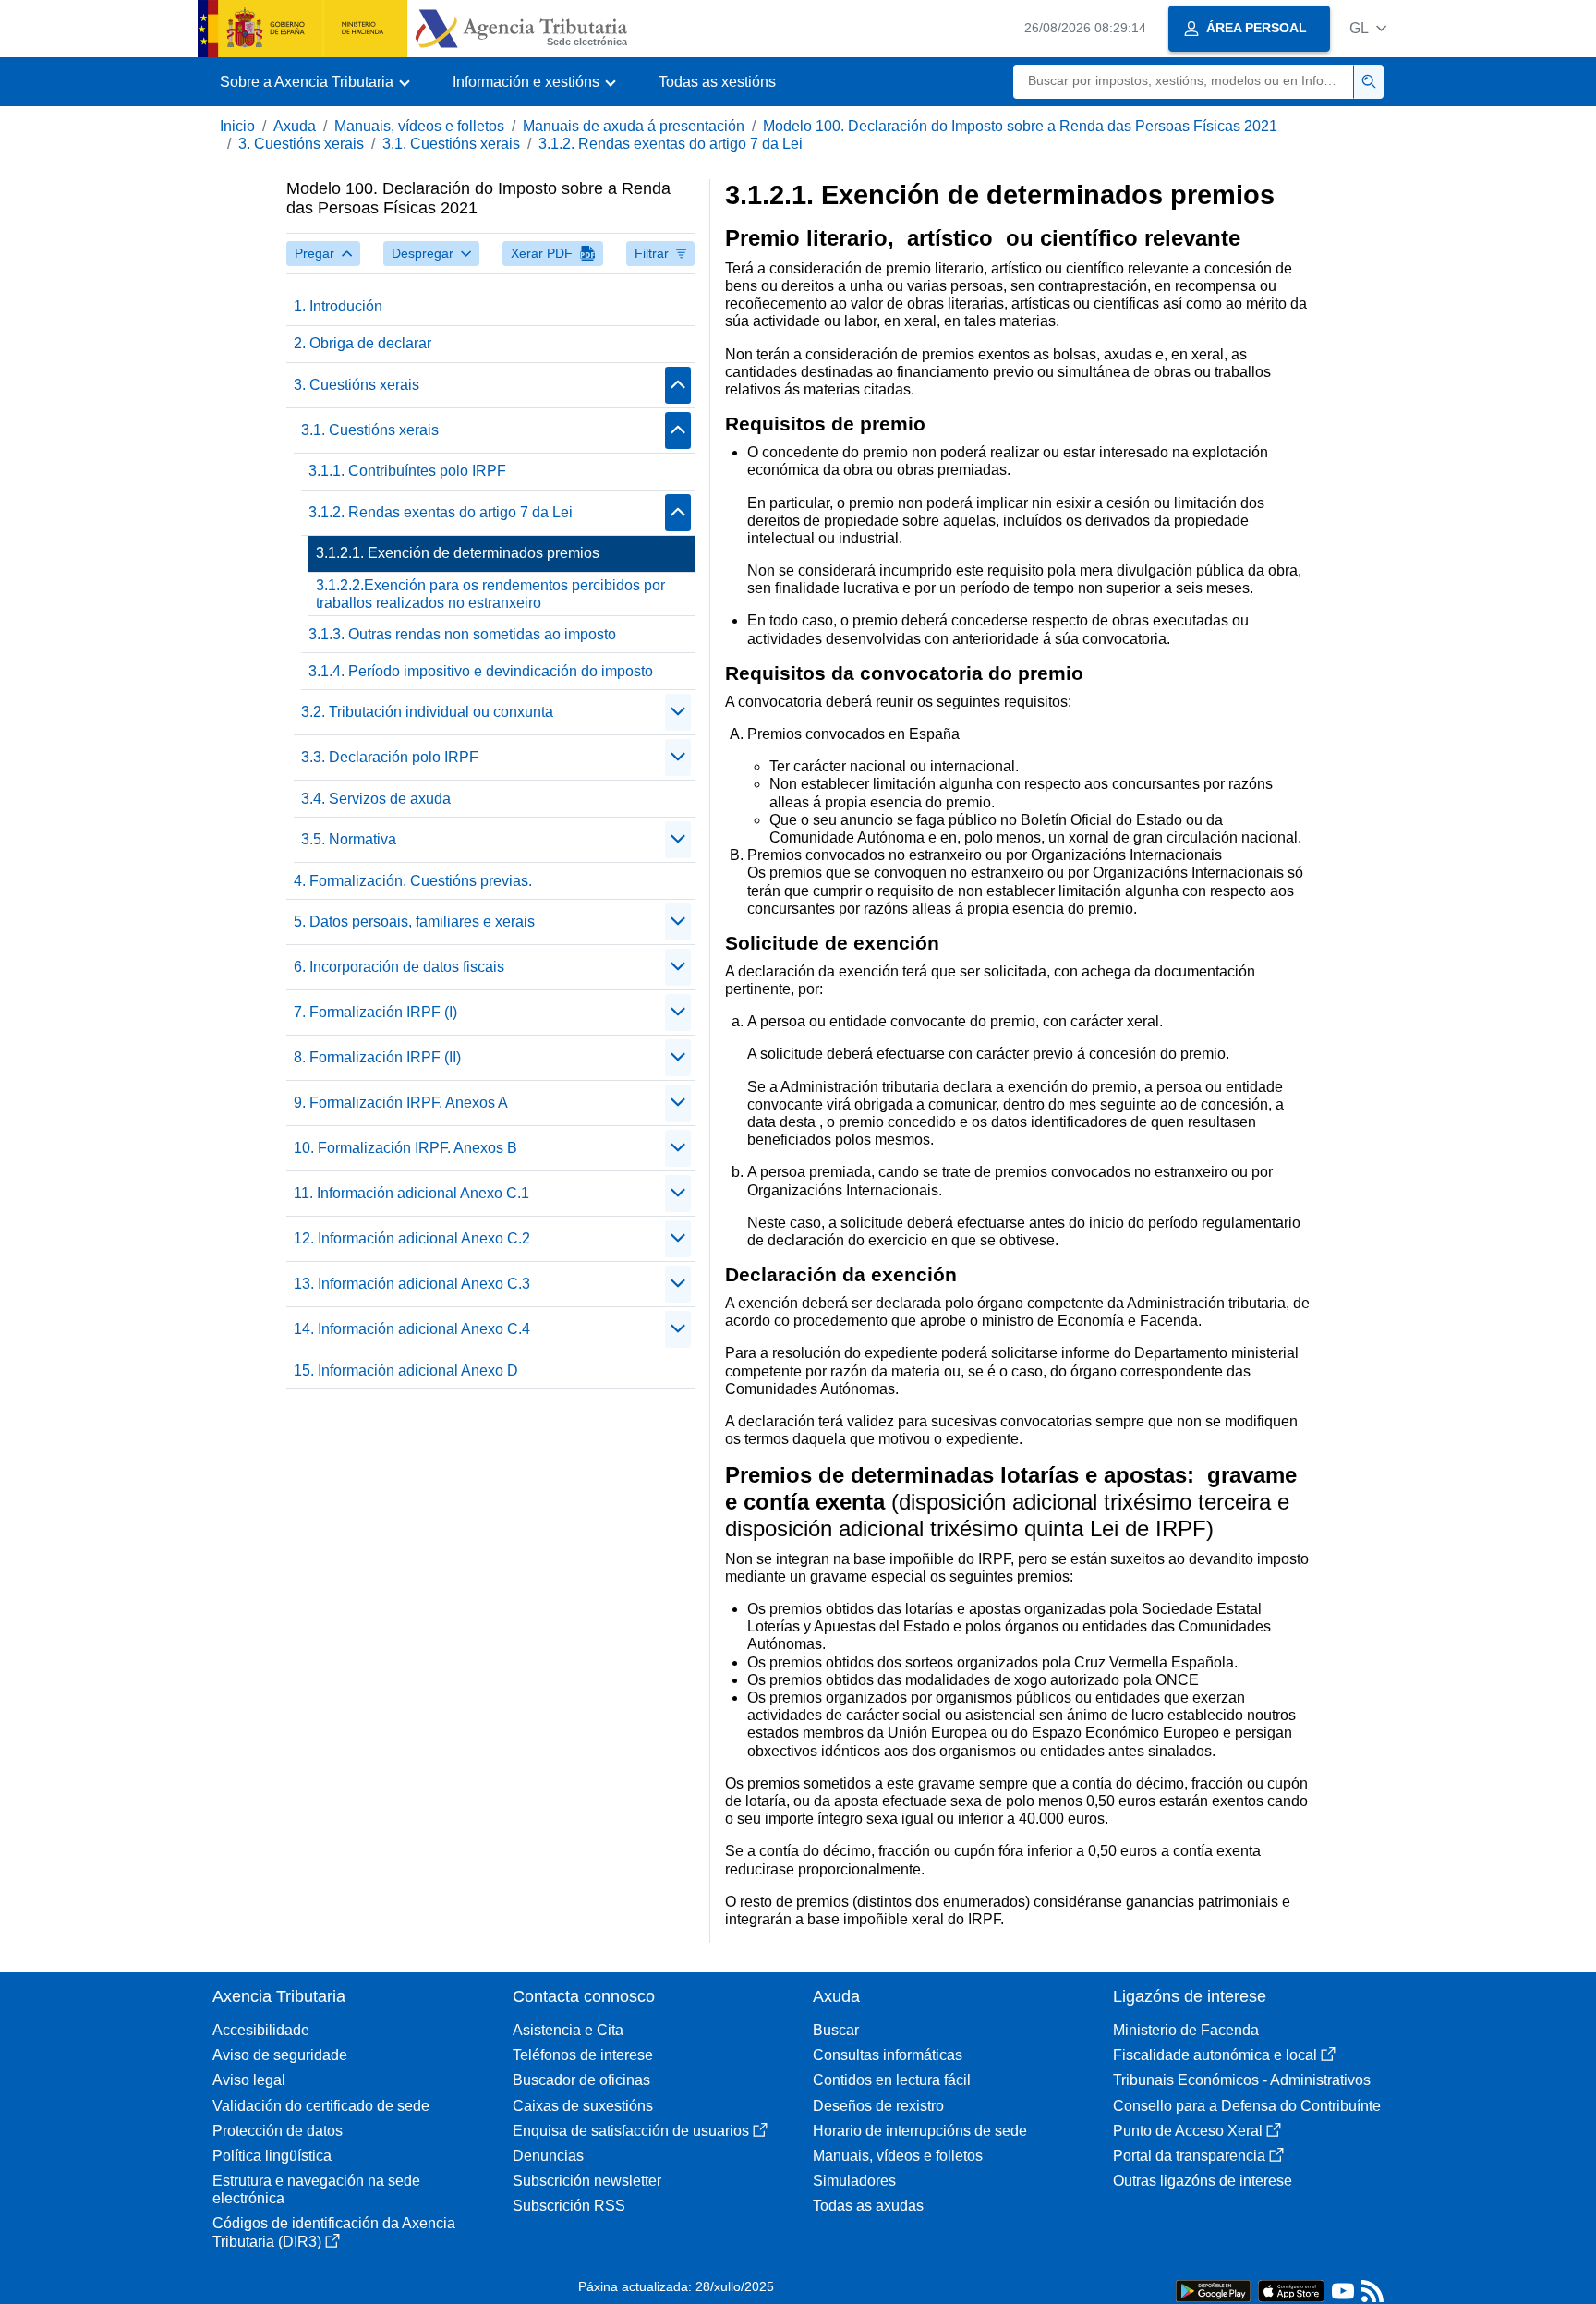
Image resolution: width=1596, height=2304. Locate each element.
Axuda (295, 126)
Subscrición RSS (569, 2206)
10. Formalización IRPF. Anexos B (405, 1148)
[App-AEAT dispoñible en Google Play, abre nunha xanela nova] (1213, 2290)
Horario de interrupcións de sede (920, 2131)
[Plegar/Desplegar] (678, 385)
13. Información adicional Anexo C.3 (412, 1284)
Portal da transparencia (1189, 2156)
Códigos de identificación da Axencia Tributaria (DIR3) (334, 2232)
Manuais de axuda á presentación (634, 126)
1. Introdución (338, 306)
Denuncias (548, 2156)
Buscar (836, 2030)
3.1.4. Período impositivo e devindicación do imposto (481, 671)
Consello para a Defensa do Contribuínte (1247, 2106)
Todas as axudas (868, 2206)
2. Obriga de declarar (363, 343)
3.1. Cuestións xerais (451, 144)
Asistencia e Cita (568, 2030)
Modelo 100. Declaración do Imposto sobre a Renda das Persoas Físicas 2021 (1020, 126)
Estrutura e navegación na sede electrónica (316, 2189)
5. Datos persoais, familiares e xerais (414, 922)
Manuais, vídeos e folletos (419, 126)
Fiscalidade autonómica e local (1215, 2055)
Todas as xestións (717, 82)
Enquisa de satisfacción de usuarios (631, 2131)
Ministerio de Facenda (1186, 2030)
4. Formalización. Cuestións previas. (413, 881)
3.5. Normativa (349, 839)
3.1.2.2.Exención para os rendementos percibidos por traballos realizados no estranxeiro (490, 594)
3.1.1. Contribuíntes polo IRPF (407, 471)
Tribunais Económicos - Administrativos (1242, 2080)
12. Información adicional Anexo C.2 (412, 1238)
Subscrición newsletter (587, 2181)
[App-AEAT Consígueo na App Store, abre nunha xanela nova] (1291, 2290)
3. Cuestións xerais (301, 144)
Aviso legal (249, 2080)
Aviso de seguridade (280, 2055)
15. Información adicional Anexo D (406, 1370)
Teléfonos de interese (583, 2055)
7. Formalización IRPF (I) (375, 1012)
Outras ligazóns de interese (1203, 2181)
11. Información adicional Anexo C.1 (411, 1193)
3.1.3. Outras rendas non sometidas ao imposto (462, 634)
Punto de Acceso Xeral (1188, 2131)
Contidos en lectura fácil (892, 2080)
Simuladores (854, 2181)
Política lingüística (272, 2156)
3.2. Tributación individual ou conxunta (427, 712)
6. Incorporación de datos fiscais (399, 967)
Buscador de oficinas (581, 2080)
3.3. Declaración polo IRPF (390, 757)
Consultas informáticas (888, 2055)
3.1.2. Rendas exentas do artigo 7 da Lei (671, 144)
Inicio (237, 126)
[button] (1368, 28)
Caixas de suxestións (583, 2106)
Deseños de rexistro (878, 2106)
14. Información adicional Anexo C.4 (412, 1329)
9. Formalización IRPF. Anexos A (401, 1103)
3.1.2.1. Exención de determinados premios (458, 553)
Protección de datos (278, 2131)
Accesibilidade (261, 2030)
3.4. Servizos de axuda (376, 799)
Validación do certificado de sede (321, 2106)
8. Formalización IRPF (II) (377, 1057)
